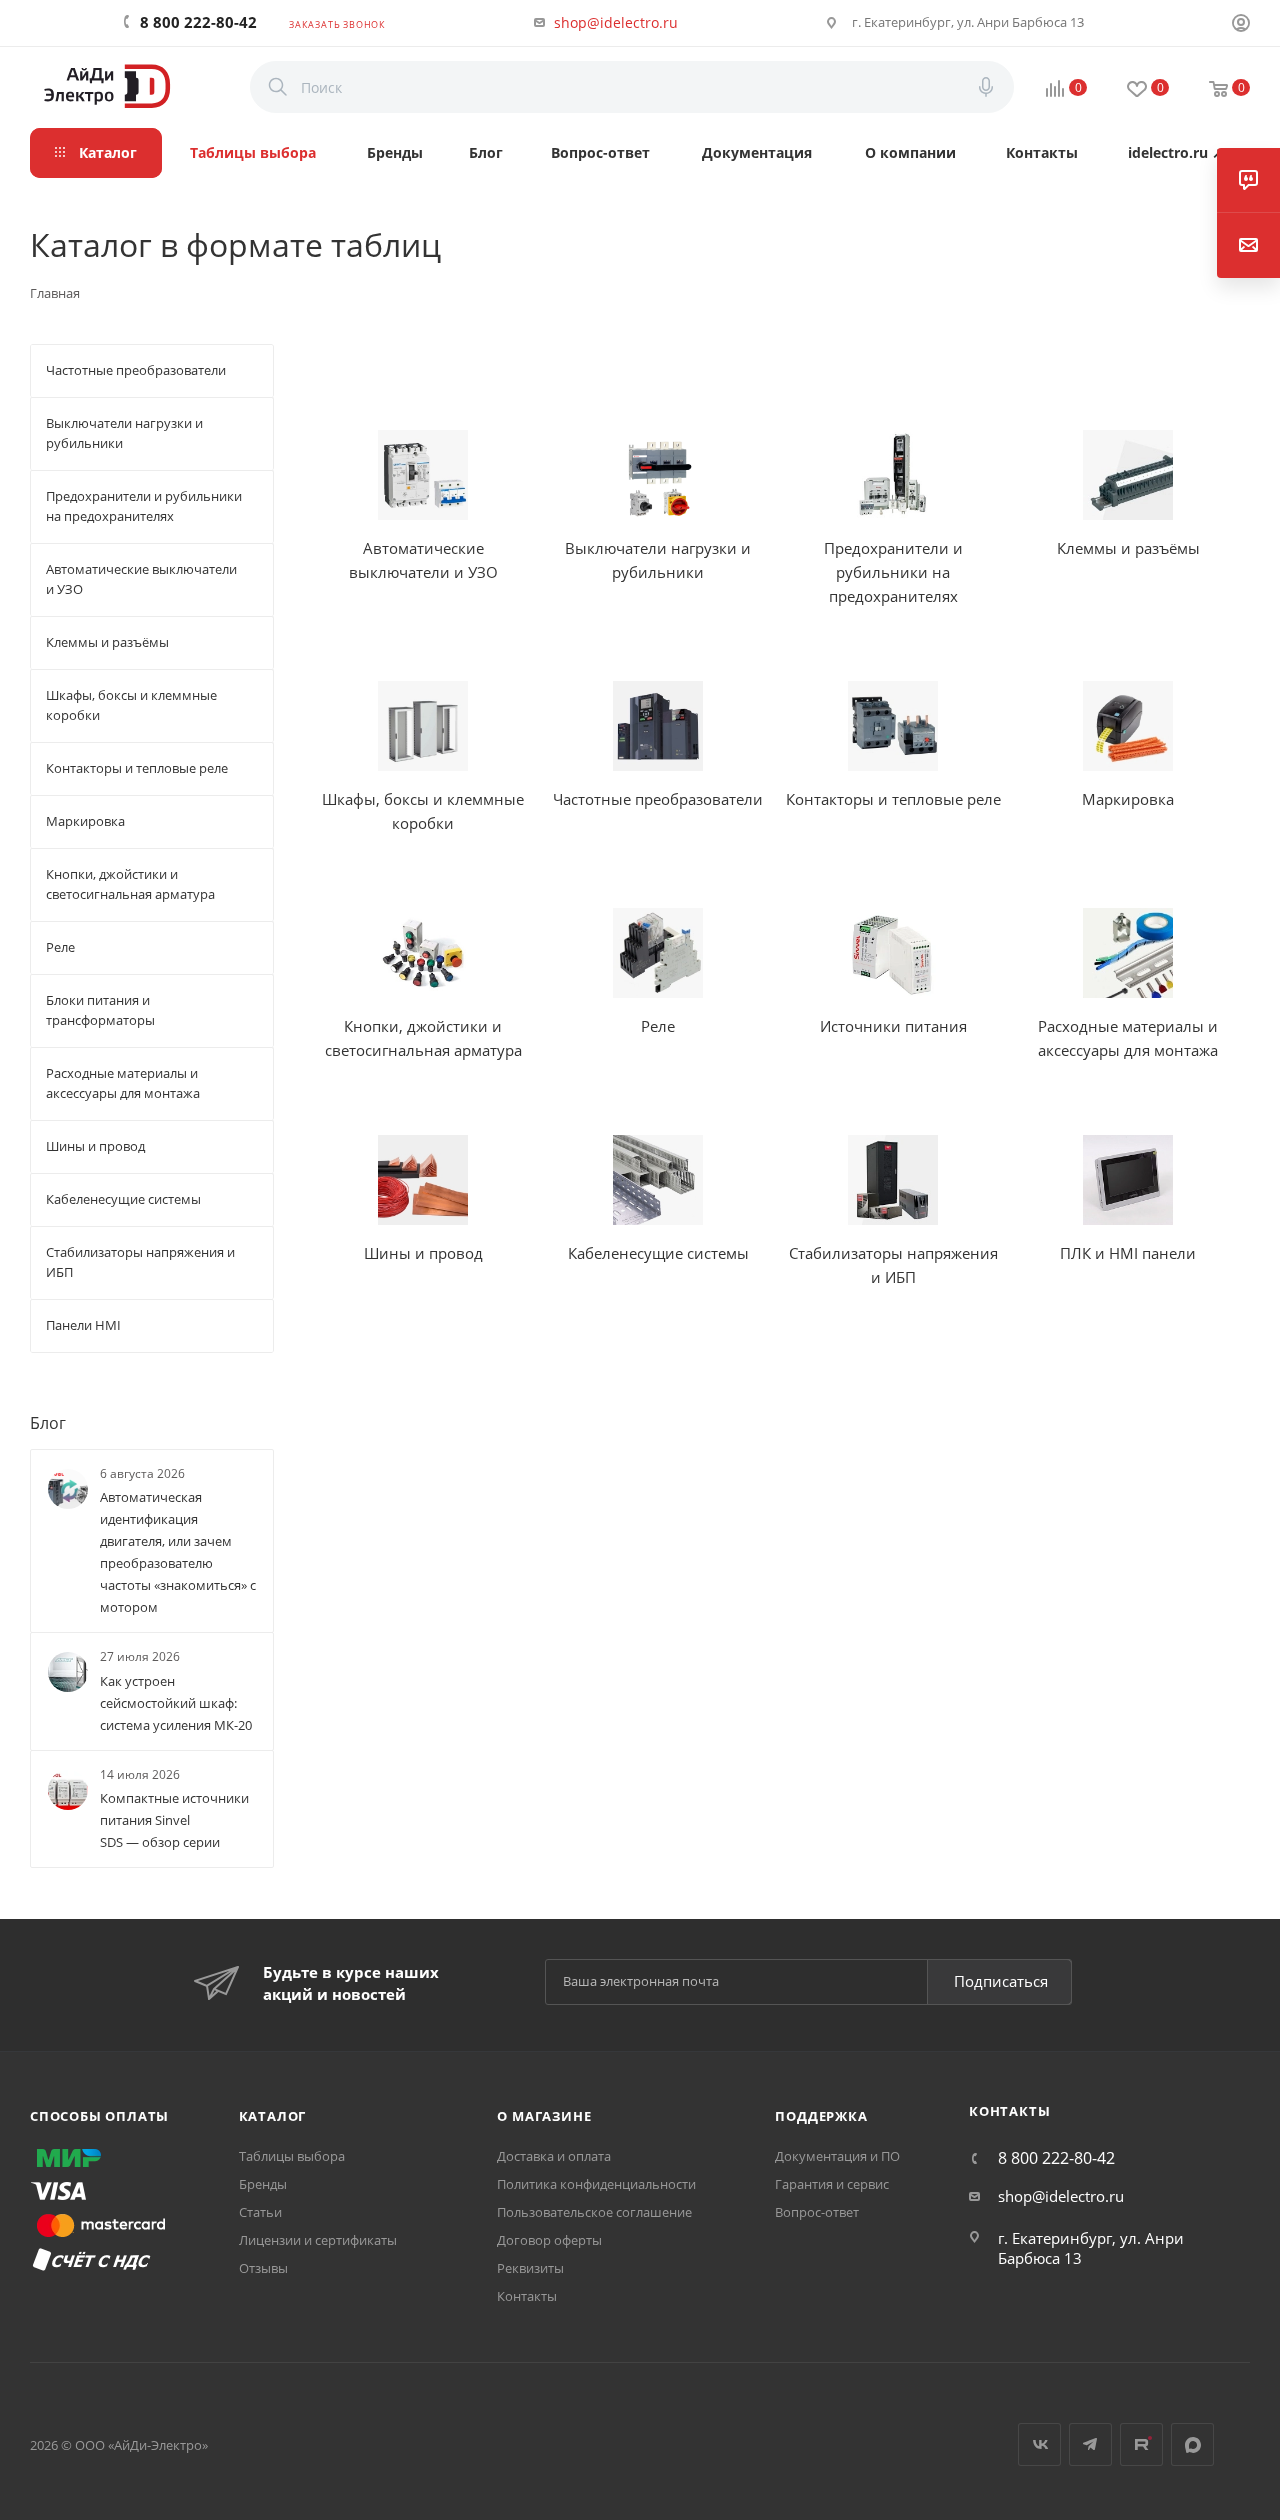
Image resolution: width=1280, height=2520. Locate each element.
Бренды (263, 2184)
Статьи (260, 2212)
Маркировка (1128, 799)
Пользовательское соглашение (594, 2212)
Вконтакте (1039, 2444)
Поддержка (821, 2116)
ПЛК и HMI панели (1128, 1253)
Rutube (1141, 2444)
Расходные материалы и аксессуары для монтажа (1128, 1038)
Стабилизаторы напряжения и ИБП (893, 1265)
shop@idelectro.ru (616, 22)
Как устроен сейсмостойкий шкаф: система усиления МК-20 (176, 1703)
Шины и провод (423, 1253)
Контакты (527, 2296)
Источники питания (893, 1026)
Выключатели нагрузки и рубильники (658, 560)
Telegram (1090, 2444)
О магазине (544, 2116)
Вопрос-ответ (817, 2212)
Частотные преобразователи (658, 799)
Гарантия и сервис (832, 2184)
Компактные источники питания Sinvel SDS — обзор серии (174, 1820)
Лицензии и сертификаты (318, 2240)
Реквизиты (530, 2268)
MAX (1192, 2444)
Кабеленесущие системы (658, 1253)
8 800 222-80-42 (198, 22)
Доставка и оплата (554, 2156)
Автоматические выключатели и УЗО (423, 560)
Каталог (273, 2116)
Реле (658, 1026)
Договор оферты (549, 2240)
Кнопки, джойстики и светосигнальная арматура (423, 1038)
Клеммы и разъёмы (1128, 548)
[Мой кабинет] (1241, 25)
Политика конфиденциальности (596, 2184)
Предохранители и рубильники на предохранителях (893, 572)
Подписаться (1001, 1981)
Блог (48, 1423)
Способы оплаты (99, 2116)
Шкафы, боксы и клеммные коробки (423, 811)
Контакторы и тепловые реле (893, 799)
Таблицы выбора (292, 2156)
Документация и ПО (837, 2156)
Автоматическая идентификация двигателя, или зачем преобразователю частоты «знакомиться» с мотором (178, 1553)
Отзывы (263, 2268)
